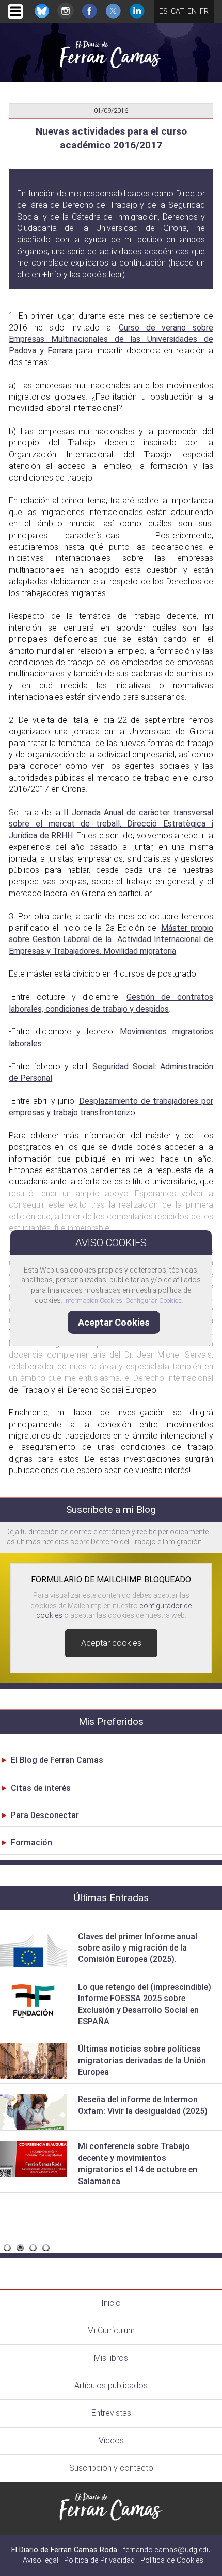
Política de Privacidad (99, 2560)
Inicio (111, 2303)
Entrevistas (111, 2413)
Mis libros (111, 2358)
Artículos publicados (111, 2385)
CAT (178, 11)
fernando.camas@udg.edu (167, 2550)
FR (204, 11)
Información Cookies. (94, 1301)
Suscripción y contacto (111, 2468)
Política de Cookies (172, 2560)
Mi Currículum (111, 2330)
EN (192, 11)
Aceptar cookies (111, 1643)
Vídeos (111, 2441)
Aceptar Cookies (114, 1322)
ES (163, 11)
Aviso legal (41, 2560)
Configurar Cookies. (155, 1301)
